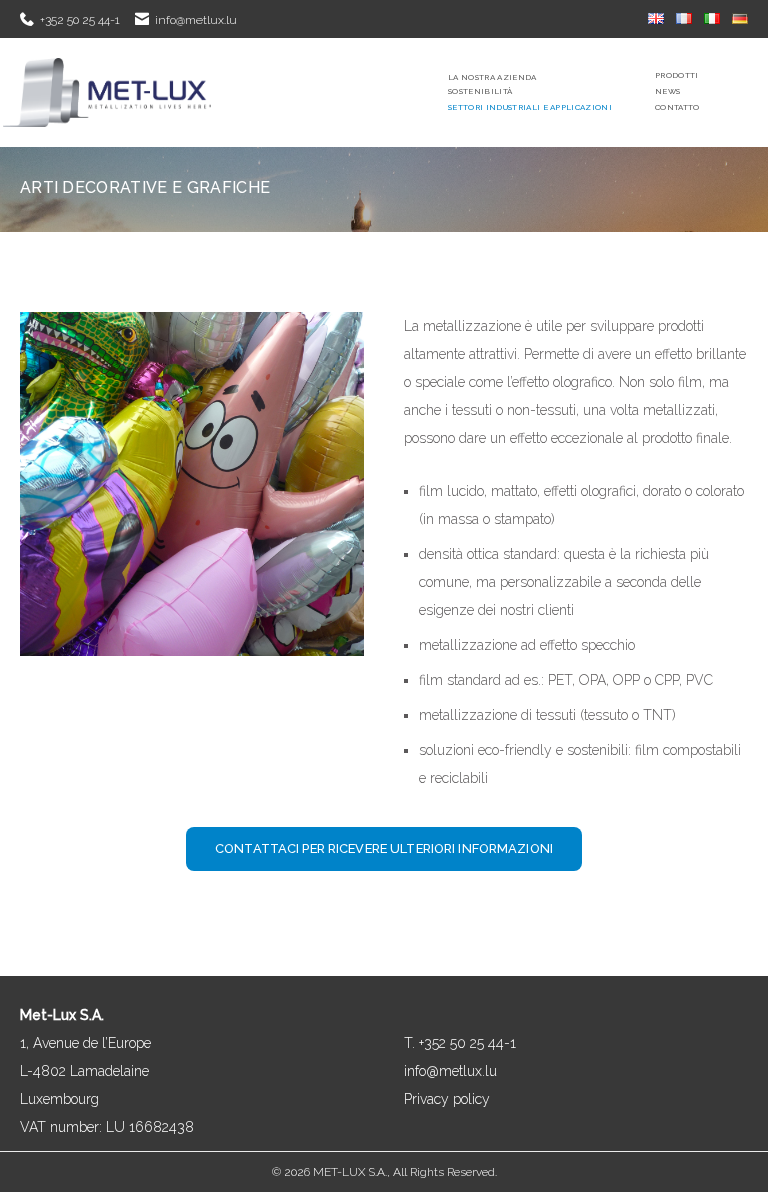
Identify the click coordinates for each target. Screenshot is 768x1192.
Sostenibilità (480, 91)
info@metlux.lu (196, 20)
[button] (384, 849)
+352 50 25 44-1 (80, 20)
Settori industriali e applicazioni (530, 107)
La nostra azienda (492, 77)
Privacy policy (447, 1099)
